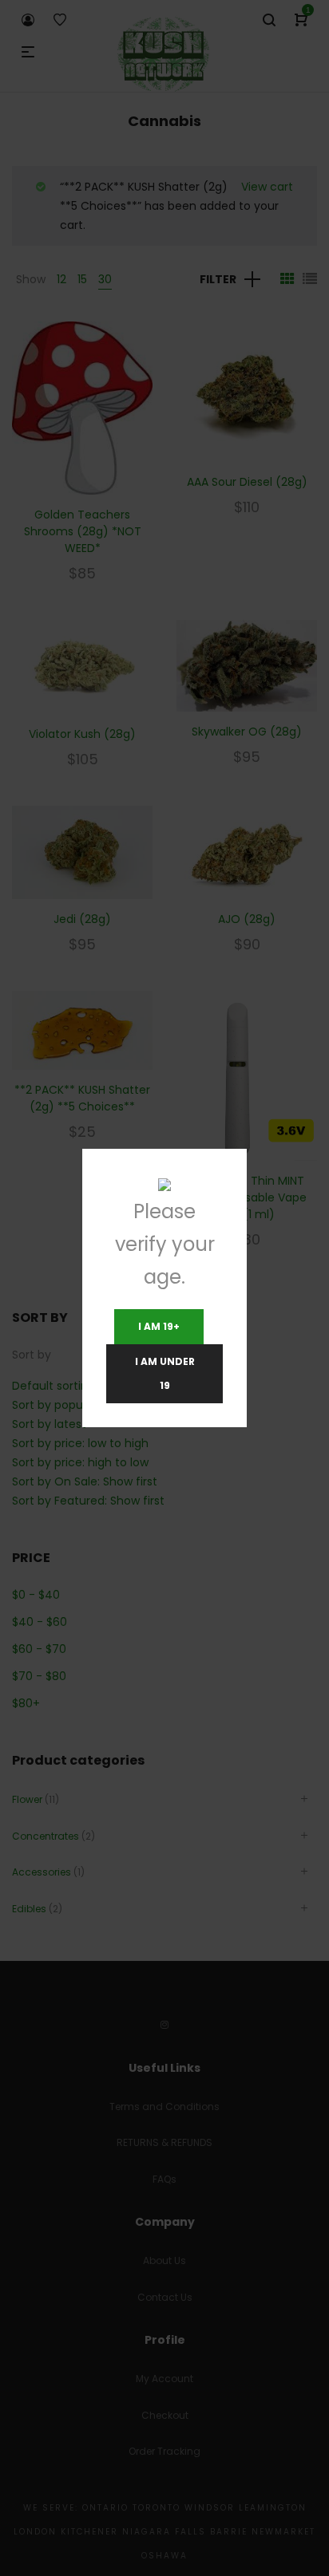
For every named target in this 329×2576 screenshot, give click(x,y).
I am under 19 (165, 1373)
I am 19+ (159, 1326)
